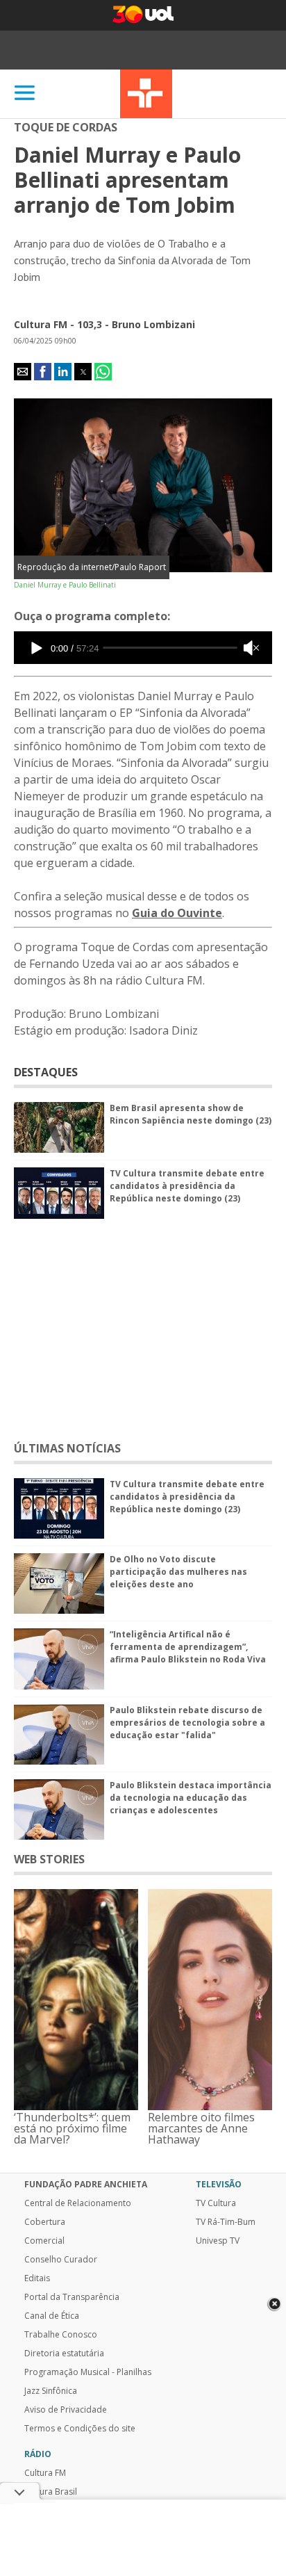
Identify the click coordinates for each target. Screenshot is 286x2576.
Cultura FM (45, 2473)
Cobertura (45, 2222)
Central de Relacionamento (78, 2203)
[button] (23, 372)
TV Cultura (146, 94)
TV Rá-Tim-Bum (226, 2222)
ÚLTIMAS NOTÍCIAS (67, 1448)
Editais (37, 2278)
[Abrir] (25, 94)
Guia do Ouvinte (177, 913)
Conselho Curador (61, 2260)
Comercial (44, 2241)
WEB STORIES (49, 1859)
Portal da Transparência (72, 2297)
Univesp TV (218, 2241)
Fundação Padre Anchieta (86, 2185)
